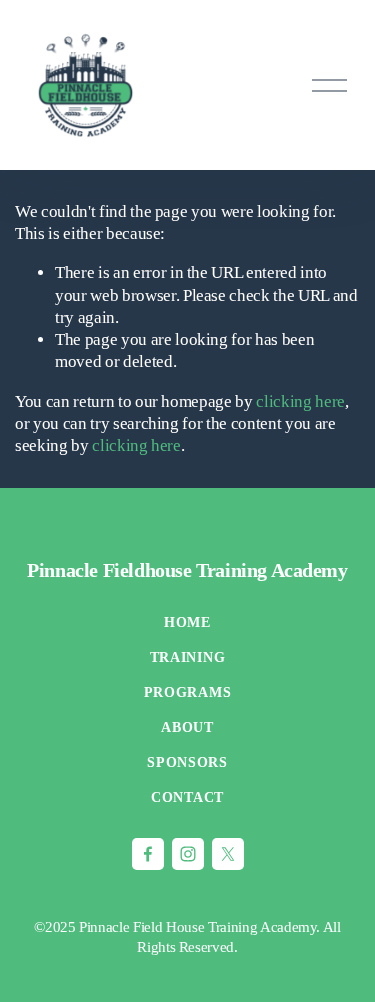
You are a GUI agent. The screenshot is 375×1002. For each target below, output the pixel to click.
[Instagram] (188, 854)
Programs (188, 692)
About (187, 727)
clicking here (300, 401)
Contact (187, 797)
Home (187, 622)
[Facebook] (148, 854)
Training (188, 657)
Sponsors (187, 762)
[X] (228, 854)
